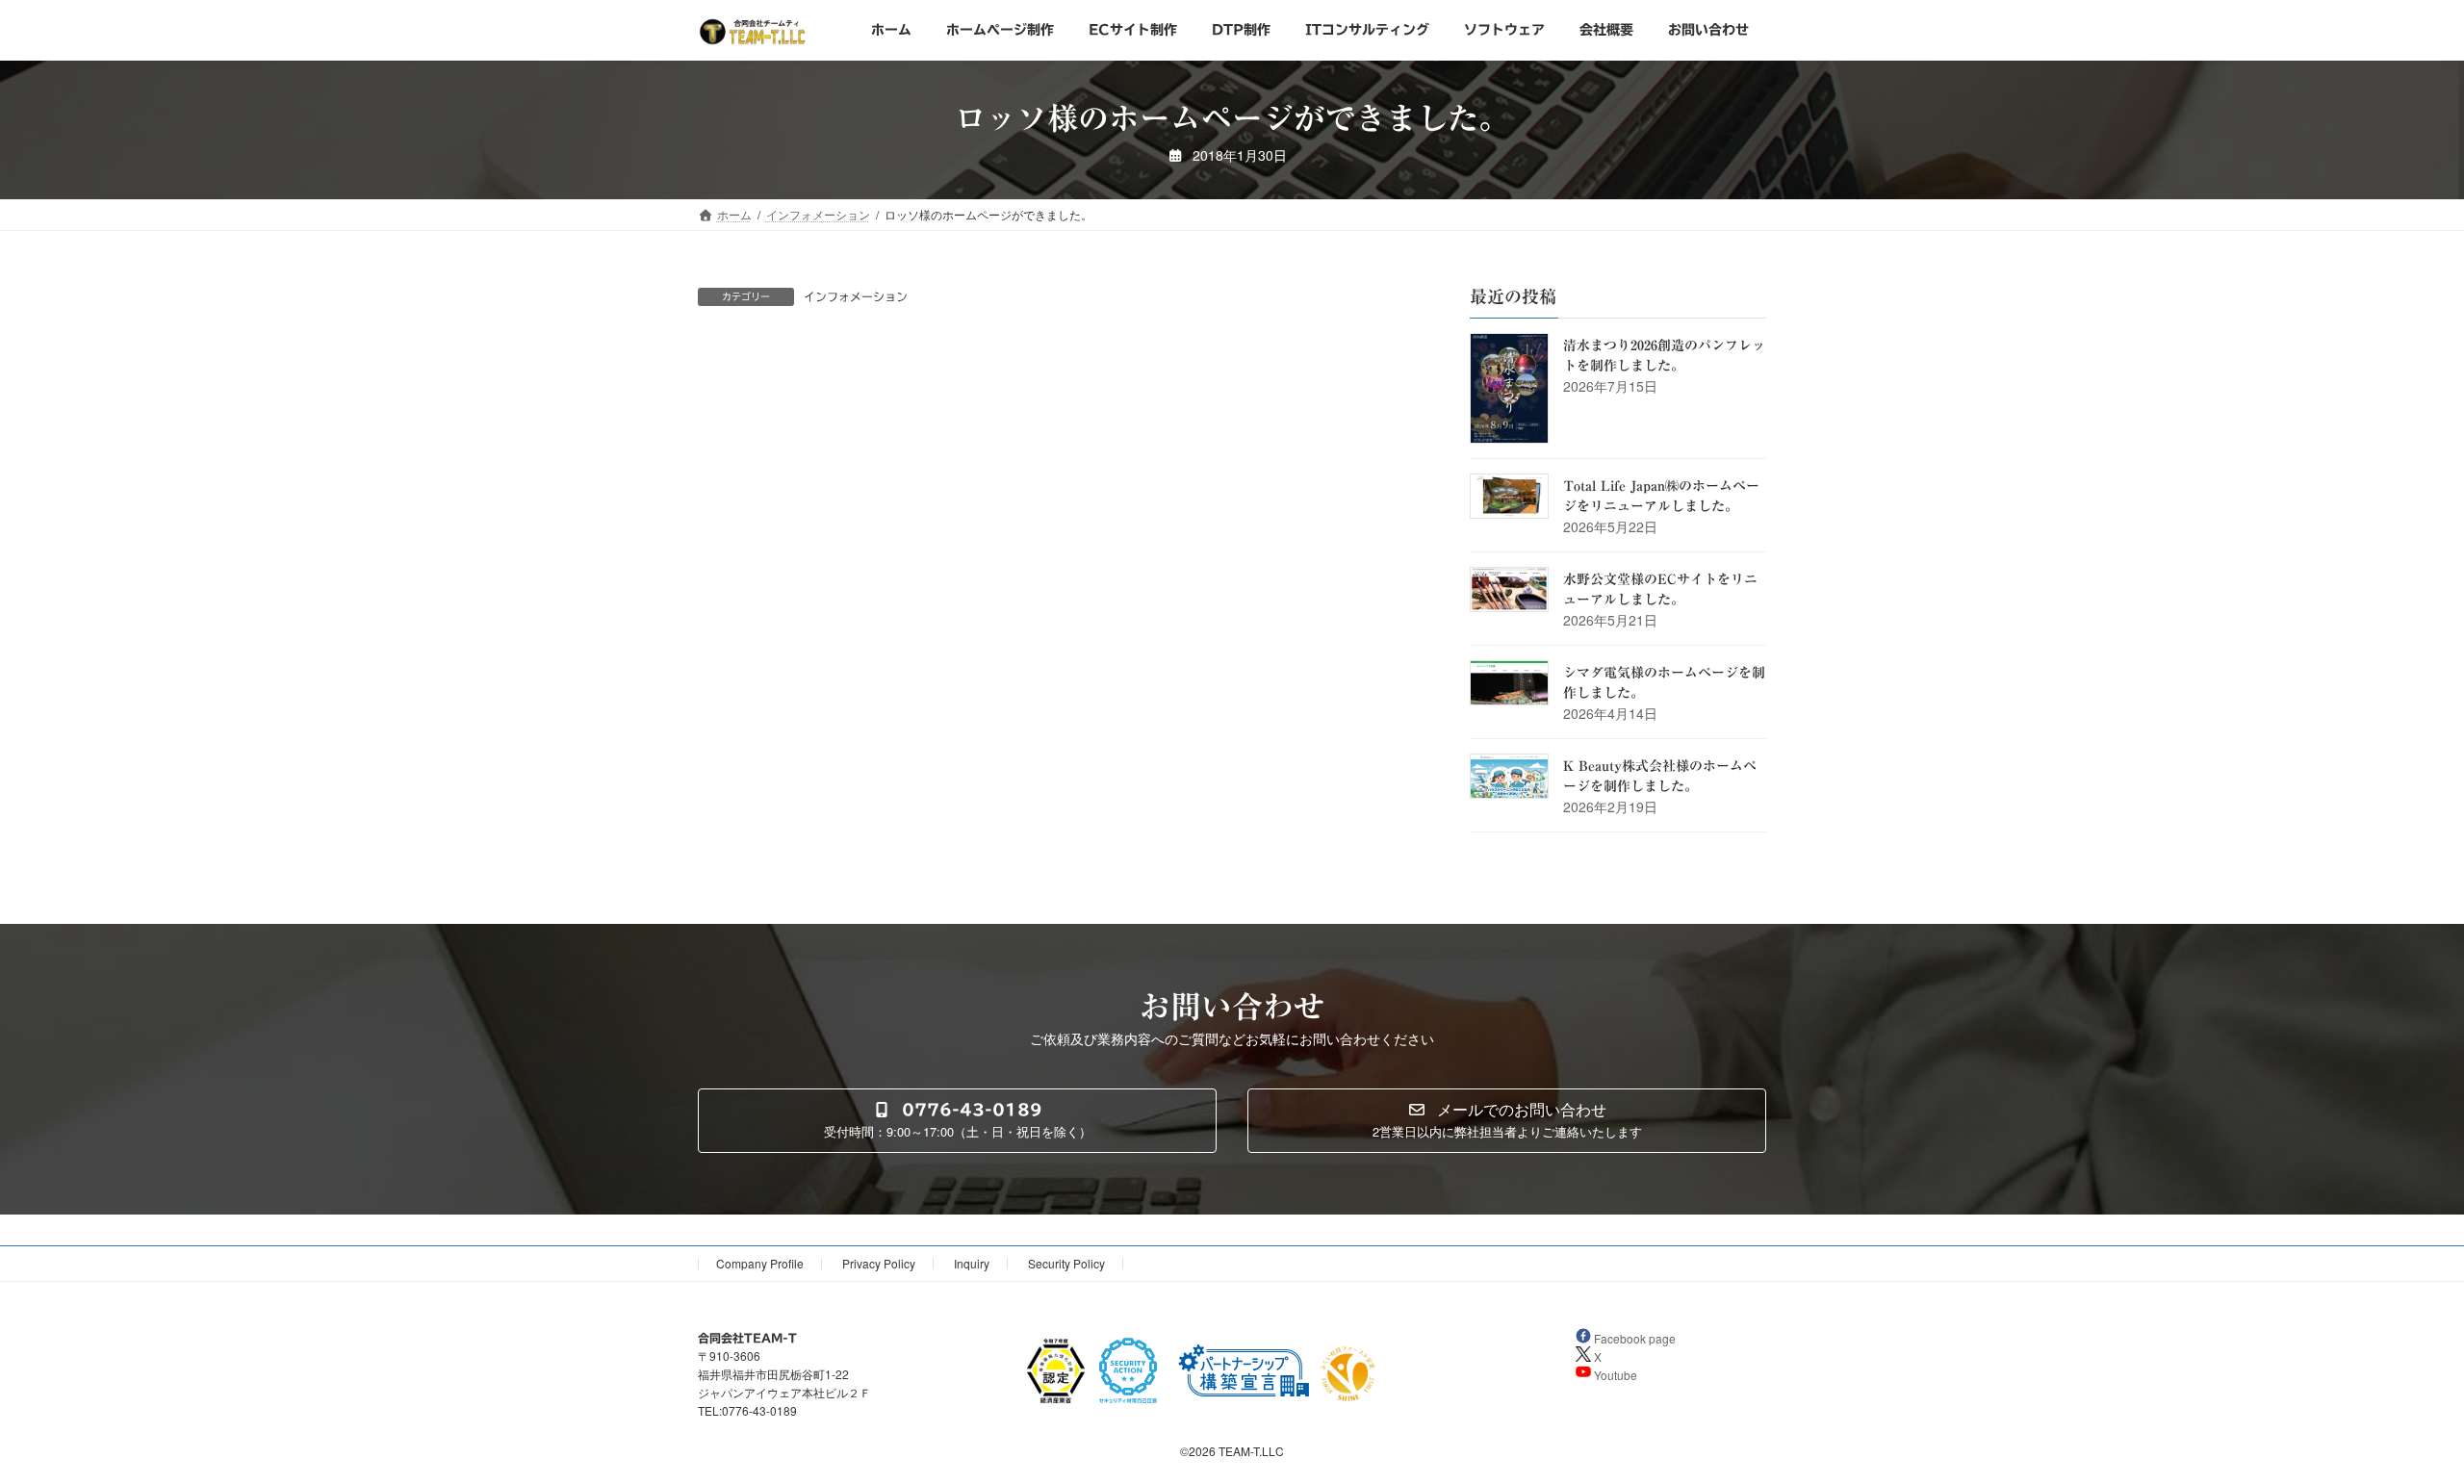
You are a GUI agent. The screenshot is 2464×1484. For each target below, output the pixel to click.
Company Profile (760, 1263)
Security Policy (1066, 1263)
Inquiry (972, 1263)
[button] (957, 1121)
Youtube (1614, 1375)
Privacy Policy (879, 1263)
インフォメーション (856, 296)
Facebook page (1633, 1338)
